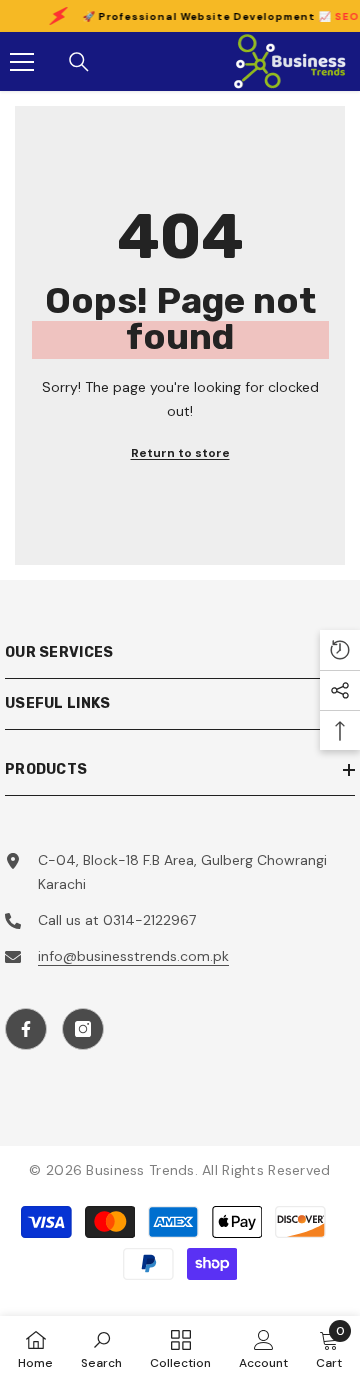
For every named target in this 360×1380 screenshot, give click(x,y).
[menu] (22, 62)
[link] (101, 1348)
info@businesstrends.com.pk (133, 956)
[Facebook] (26, 1029)
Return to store (180, 453)
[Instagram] (83, 1029)
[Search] (79, 62)
